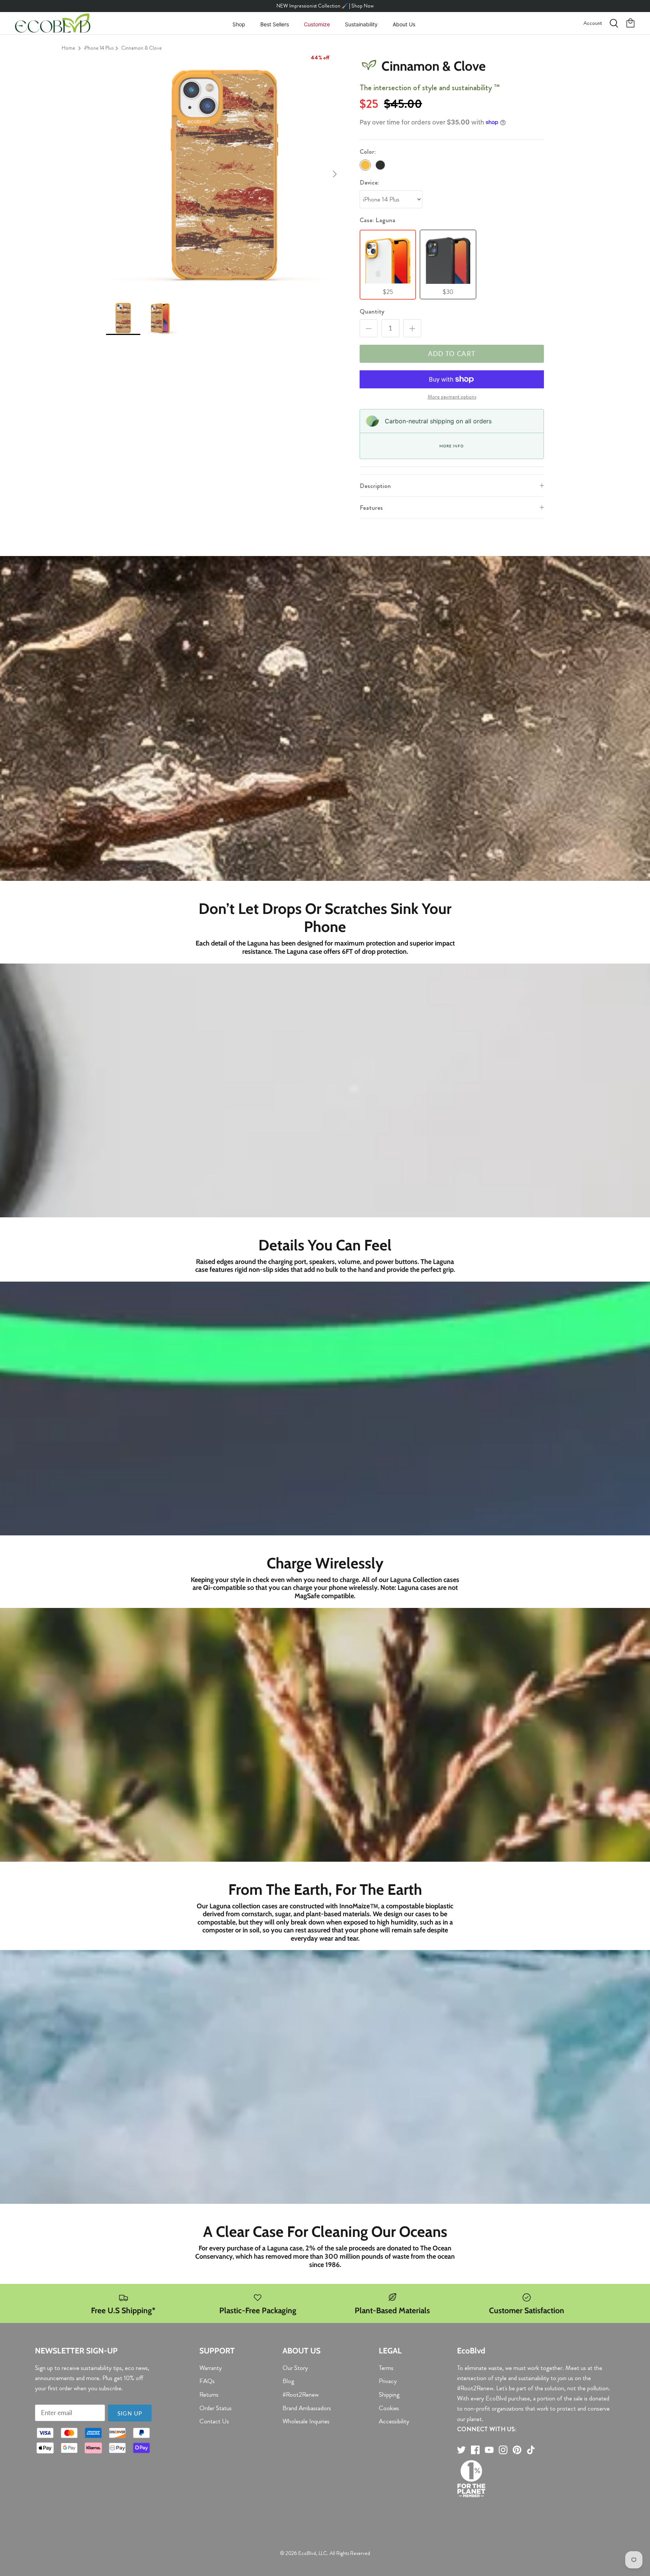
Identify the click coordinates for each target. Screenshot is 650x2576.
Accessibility (394, 2421)
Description (375, 486)
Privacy (388, 2381)
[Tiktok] (531, 2450)
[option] (225, 174)
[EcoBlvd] (53, 23)
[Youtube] (489, 2450)
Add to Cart (452, 354)
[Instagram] (503, 2450)
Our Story (295, 2368)
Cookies (389, 2408)
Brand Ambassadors (307, 2408)
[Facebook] (475, 2450)
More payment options (452, 397)
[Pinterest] (517, 2450)
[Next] (335, 174)
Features (371, 508)
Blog (288, 2381)
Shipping (389, 2394)
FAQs (207, 2381)
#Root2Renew (301, 2394)
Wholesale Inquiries (306, 2421)
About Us (404, 24)
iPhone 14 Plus (99, 48)
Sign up (130, 2413)
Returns (209, 2394)
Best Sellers (275, 24)
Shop (239, 24)
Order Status (216, 2408)
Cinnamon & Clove (141, 48)
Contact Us (214, 2421)
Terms (386, 2368)
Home (68, 48)
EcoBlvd (307, 2553)
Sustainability (361, 24)
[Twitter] (461, 2450)
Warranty (211, 2368)
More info (451, 446)
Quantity (372, 311)
